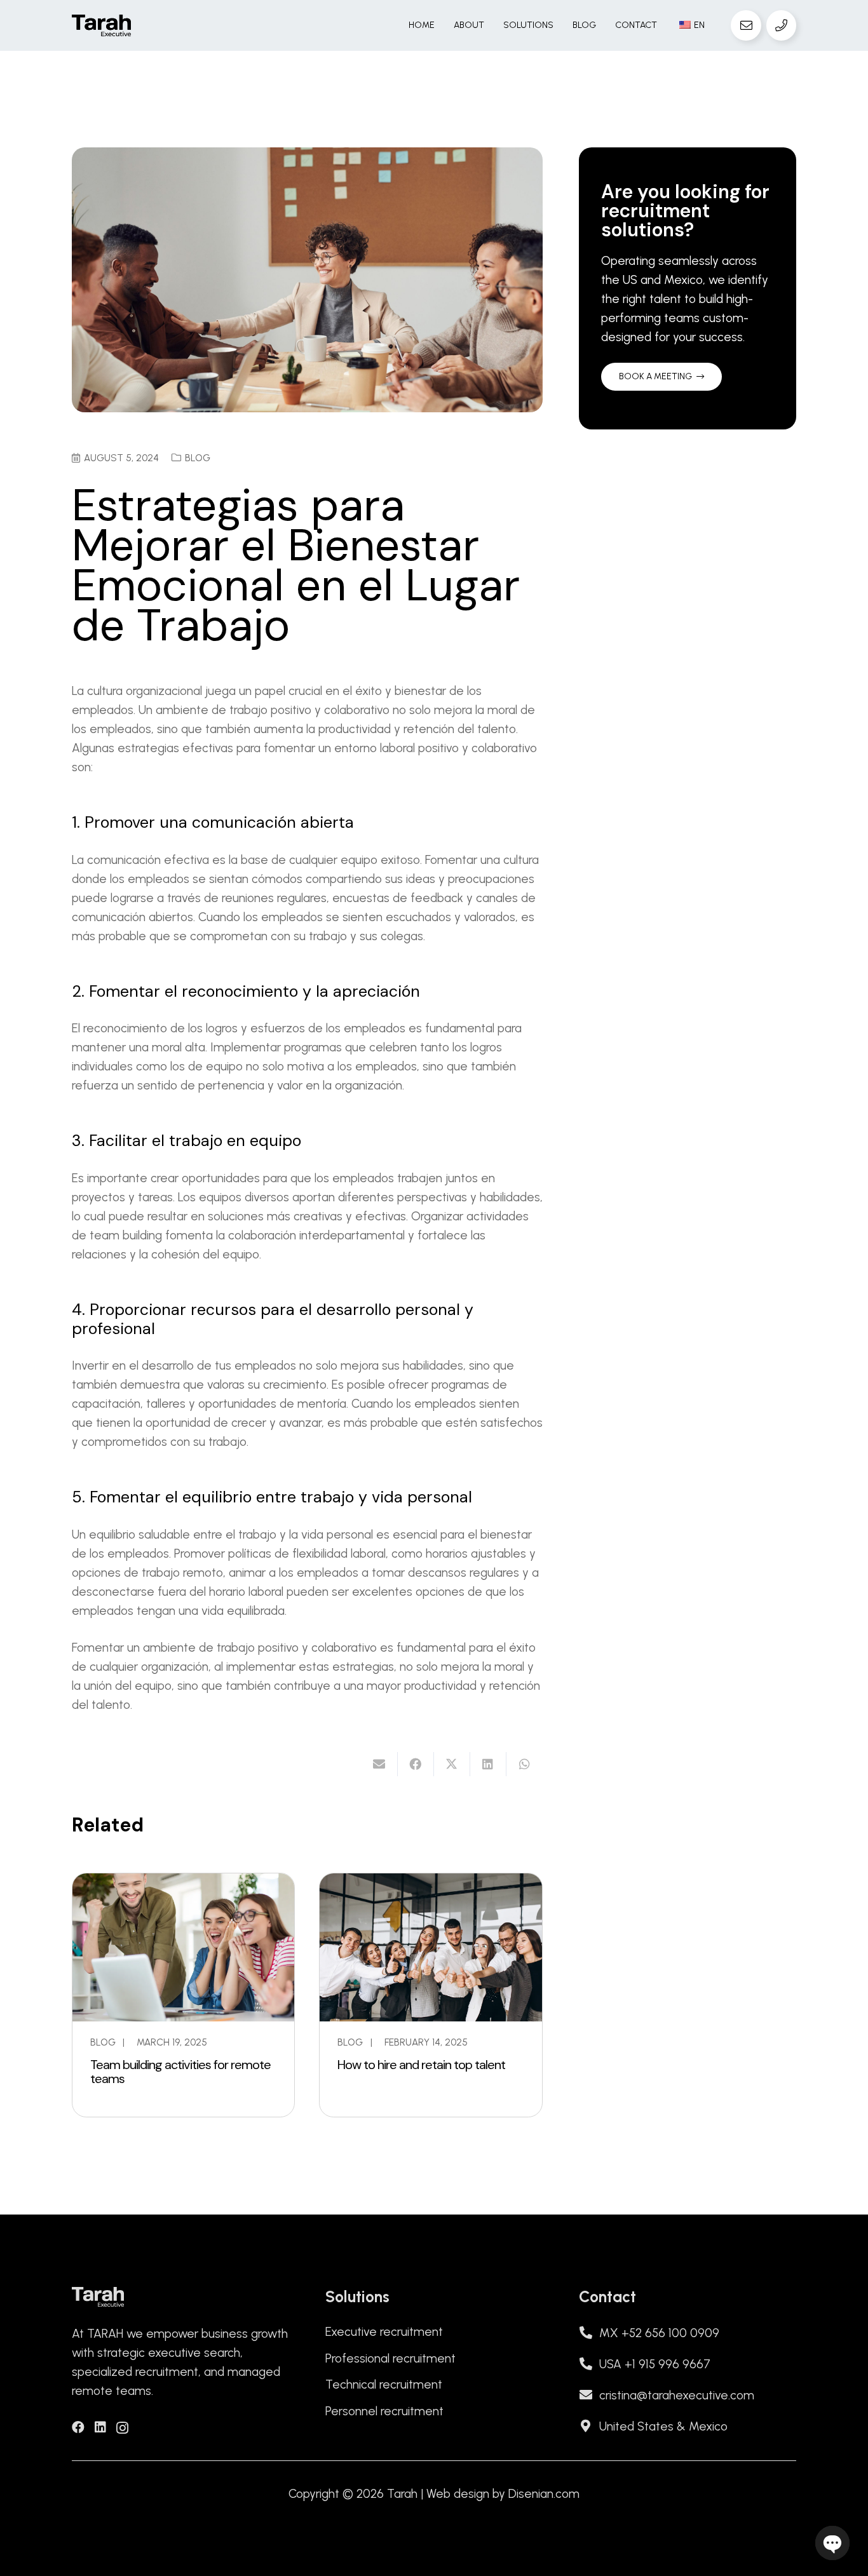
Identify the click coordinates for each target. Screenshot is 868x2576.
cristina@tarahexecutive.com (677, 2395)
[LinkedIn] (100, 2427)
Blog (198, 458)
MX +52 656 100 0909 (659, 2333)
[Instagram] (122, 2428)
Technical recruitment (384, 2384)
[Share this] (416, 1764)
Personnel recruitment (384, 2411)
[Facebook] (78, 2427)
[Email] (746, 25)
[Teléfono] (782, 25)
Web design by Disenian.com (503, 2494)
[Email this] (380, 1764)
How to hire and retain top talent (421, 2065)
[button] (559, 25)
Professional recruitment (390, 2358)
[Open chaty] (832, 2543)
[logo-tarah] (101, 26)
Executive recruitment (384, 2332)
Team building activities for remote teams (180, 2072)
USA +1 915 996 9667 (655, 2364)
